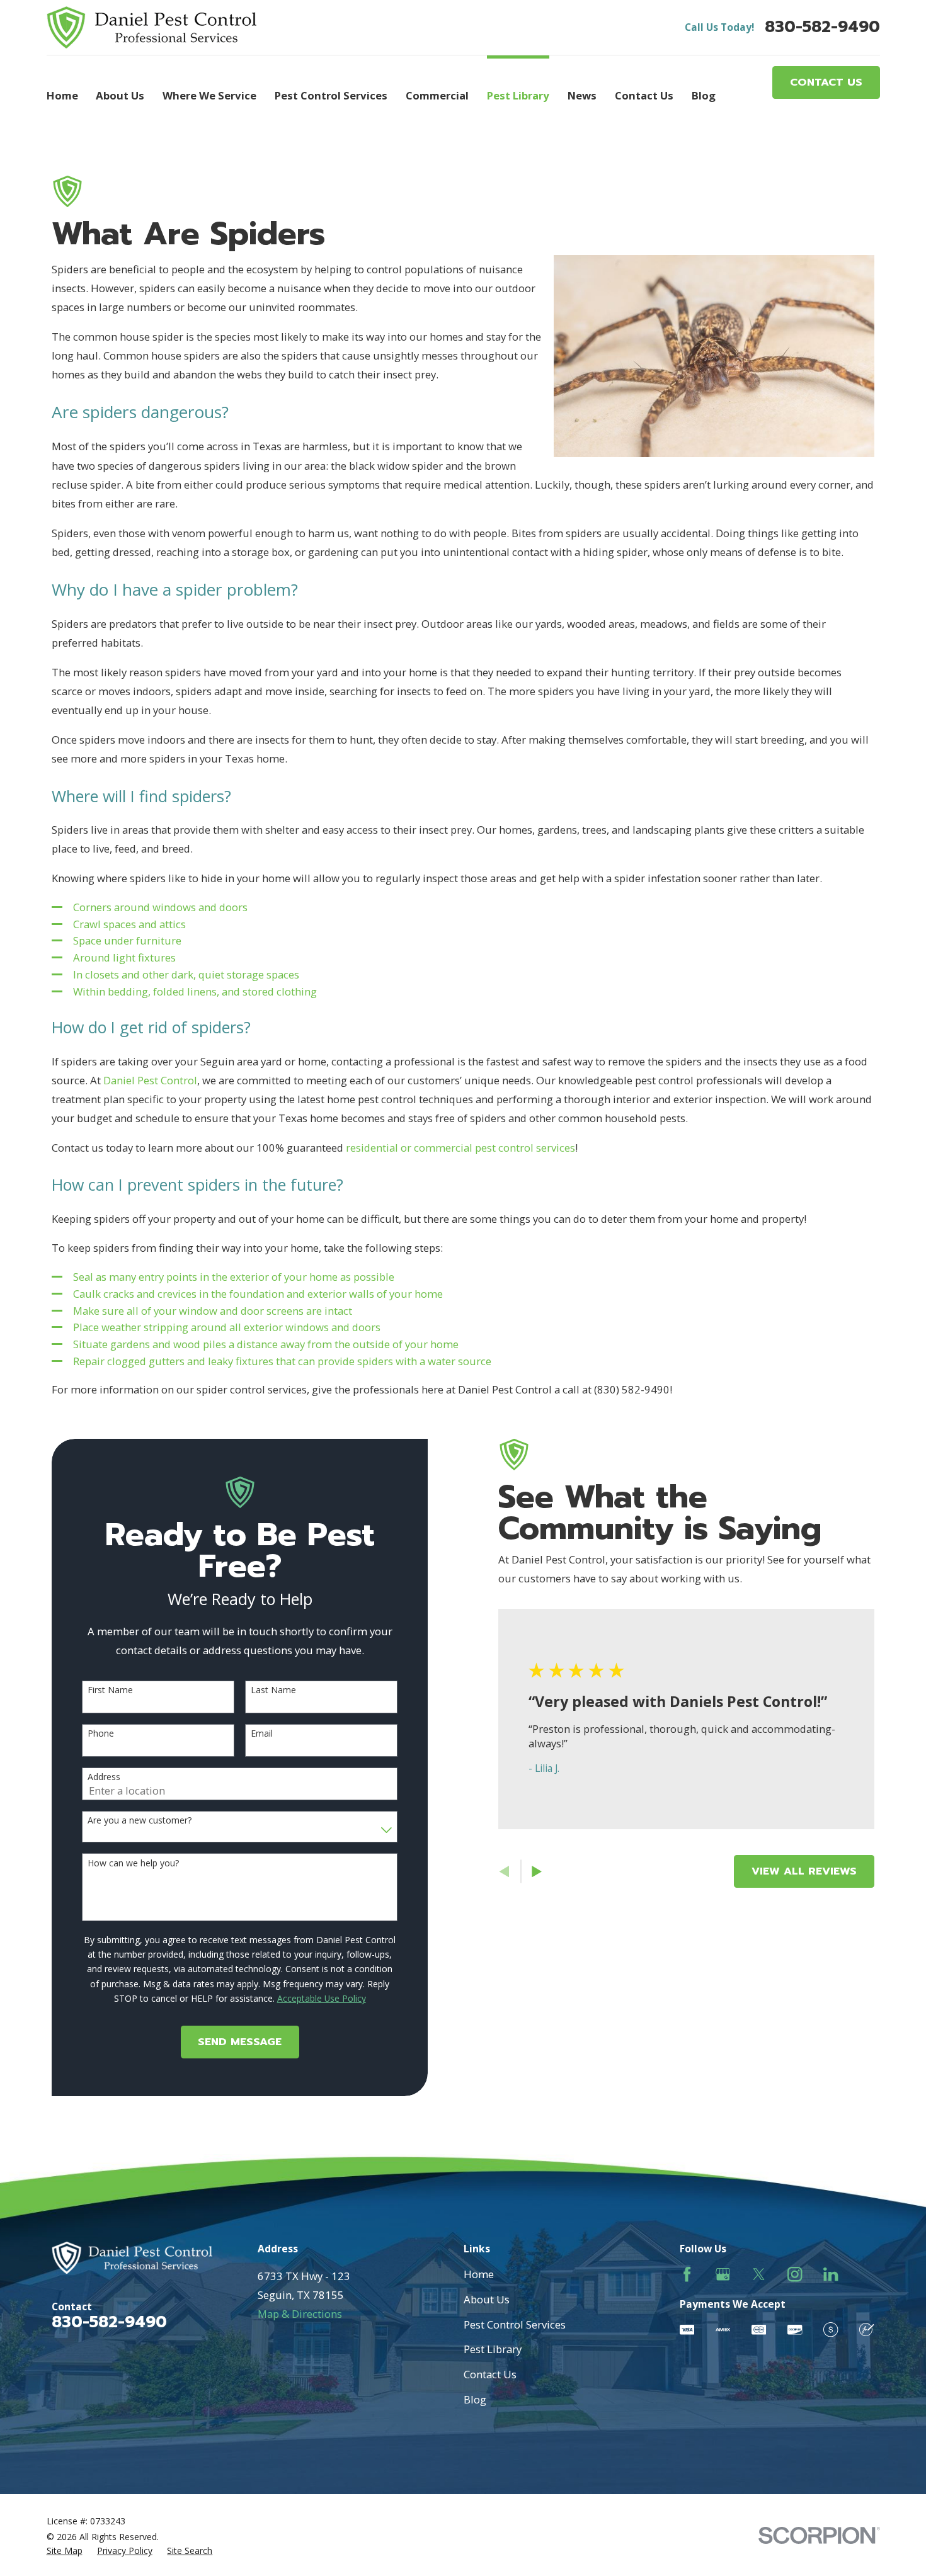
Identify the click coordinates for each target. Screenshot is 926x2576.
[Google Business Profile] (723, 2274)
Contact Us (826, 82)
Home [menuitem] (62, 95)
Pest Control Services (515, 2324)
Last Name (273, 1690)
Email (262, 1734)
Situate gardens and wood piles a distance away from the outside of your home (266, 1344)
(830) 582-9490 (632, 1389)
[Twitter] (759, 2274)
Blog (475, 2399)
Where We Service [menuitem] (209, 95)
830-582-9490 (822, 27)
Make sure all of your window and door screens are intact (213, 1311)
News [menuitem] (582, 95)
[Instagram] (795, 2274)
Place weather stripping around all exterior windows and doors (227, 1327)
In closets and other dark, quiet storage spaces (186, 974)
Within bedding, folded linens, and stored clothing (195, 991)
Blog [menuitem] (704, 95)
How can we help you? (133, 1864)
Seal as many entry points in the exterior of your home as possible (234, 1277)
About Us (487, 2299)
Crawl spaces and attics (129, 924)
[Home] (152, 27)
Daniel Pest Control (150, 1080)
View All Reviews (804, 1871)
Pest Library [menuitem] (518, 95)
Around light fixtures (124, 957)
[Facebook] (687, 2274)
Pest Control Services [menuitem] (331, 95)
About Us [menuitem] (120, 95)
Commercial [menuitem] (437, 95)
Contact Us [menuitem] (644, 95)
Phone (101, 1734)
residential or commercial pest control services (460, 1148)
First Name (110, 1690)
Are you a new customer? (140, 1821)
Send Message (240, 2042)
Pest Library (493, 2349)
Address (104, 1777)
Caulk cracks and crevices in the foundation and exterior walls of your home (258, 1294)
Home (479, 2274)
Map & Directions (300, 2314)
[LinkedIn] (831, 2274)
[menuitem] (65, 2551)
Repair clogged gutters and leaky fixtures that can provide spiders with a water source (282, 1361)
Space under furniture (127, 940)
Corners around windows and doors (160, 907)
